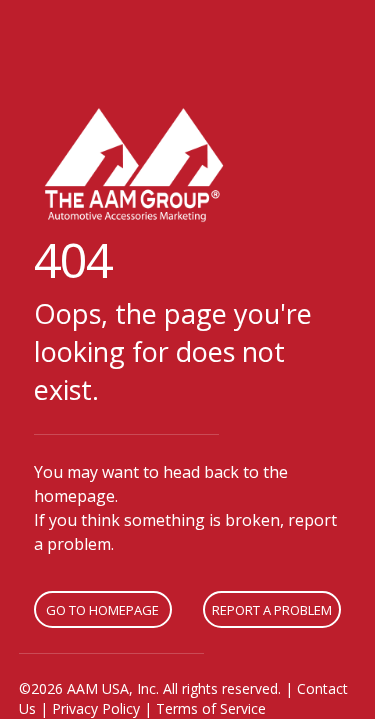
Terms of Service (211, 708)
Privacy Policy (96, 708)
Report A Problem (272, 610)
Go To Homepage (102, 610)
